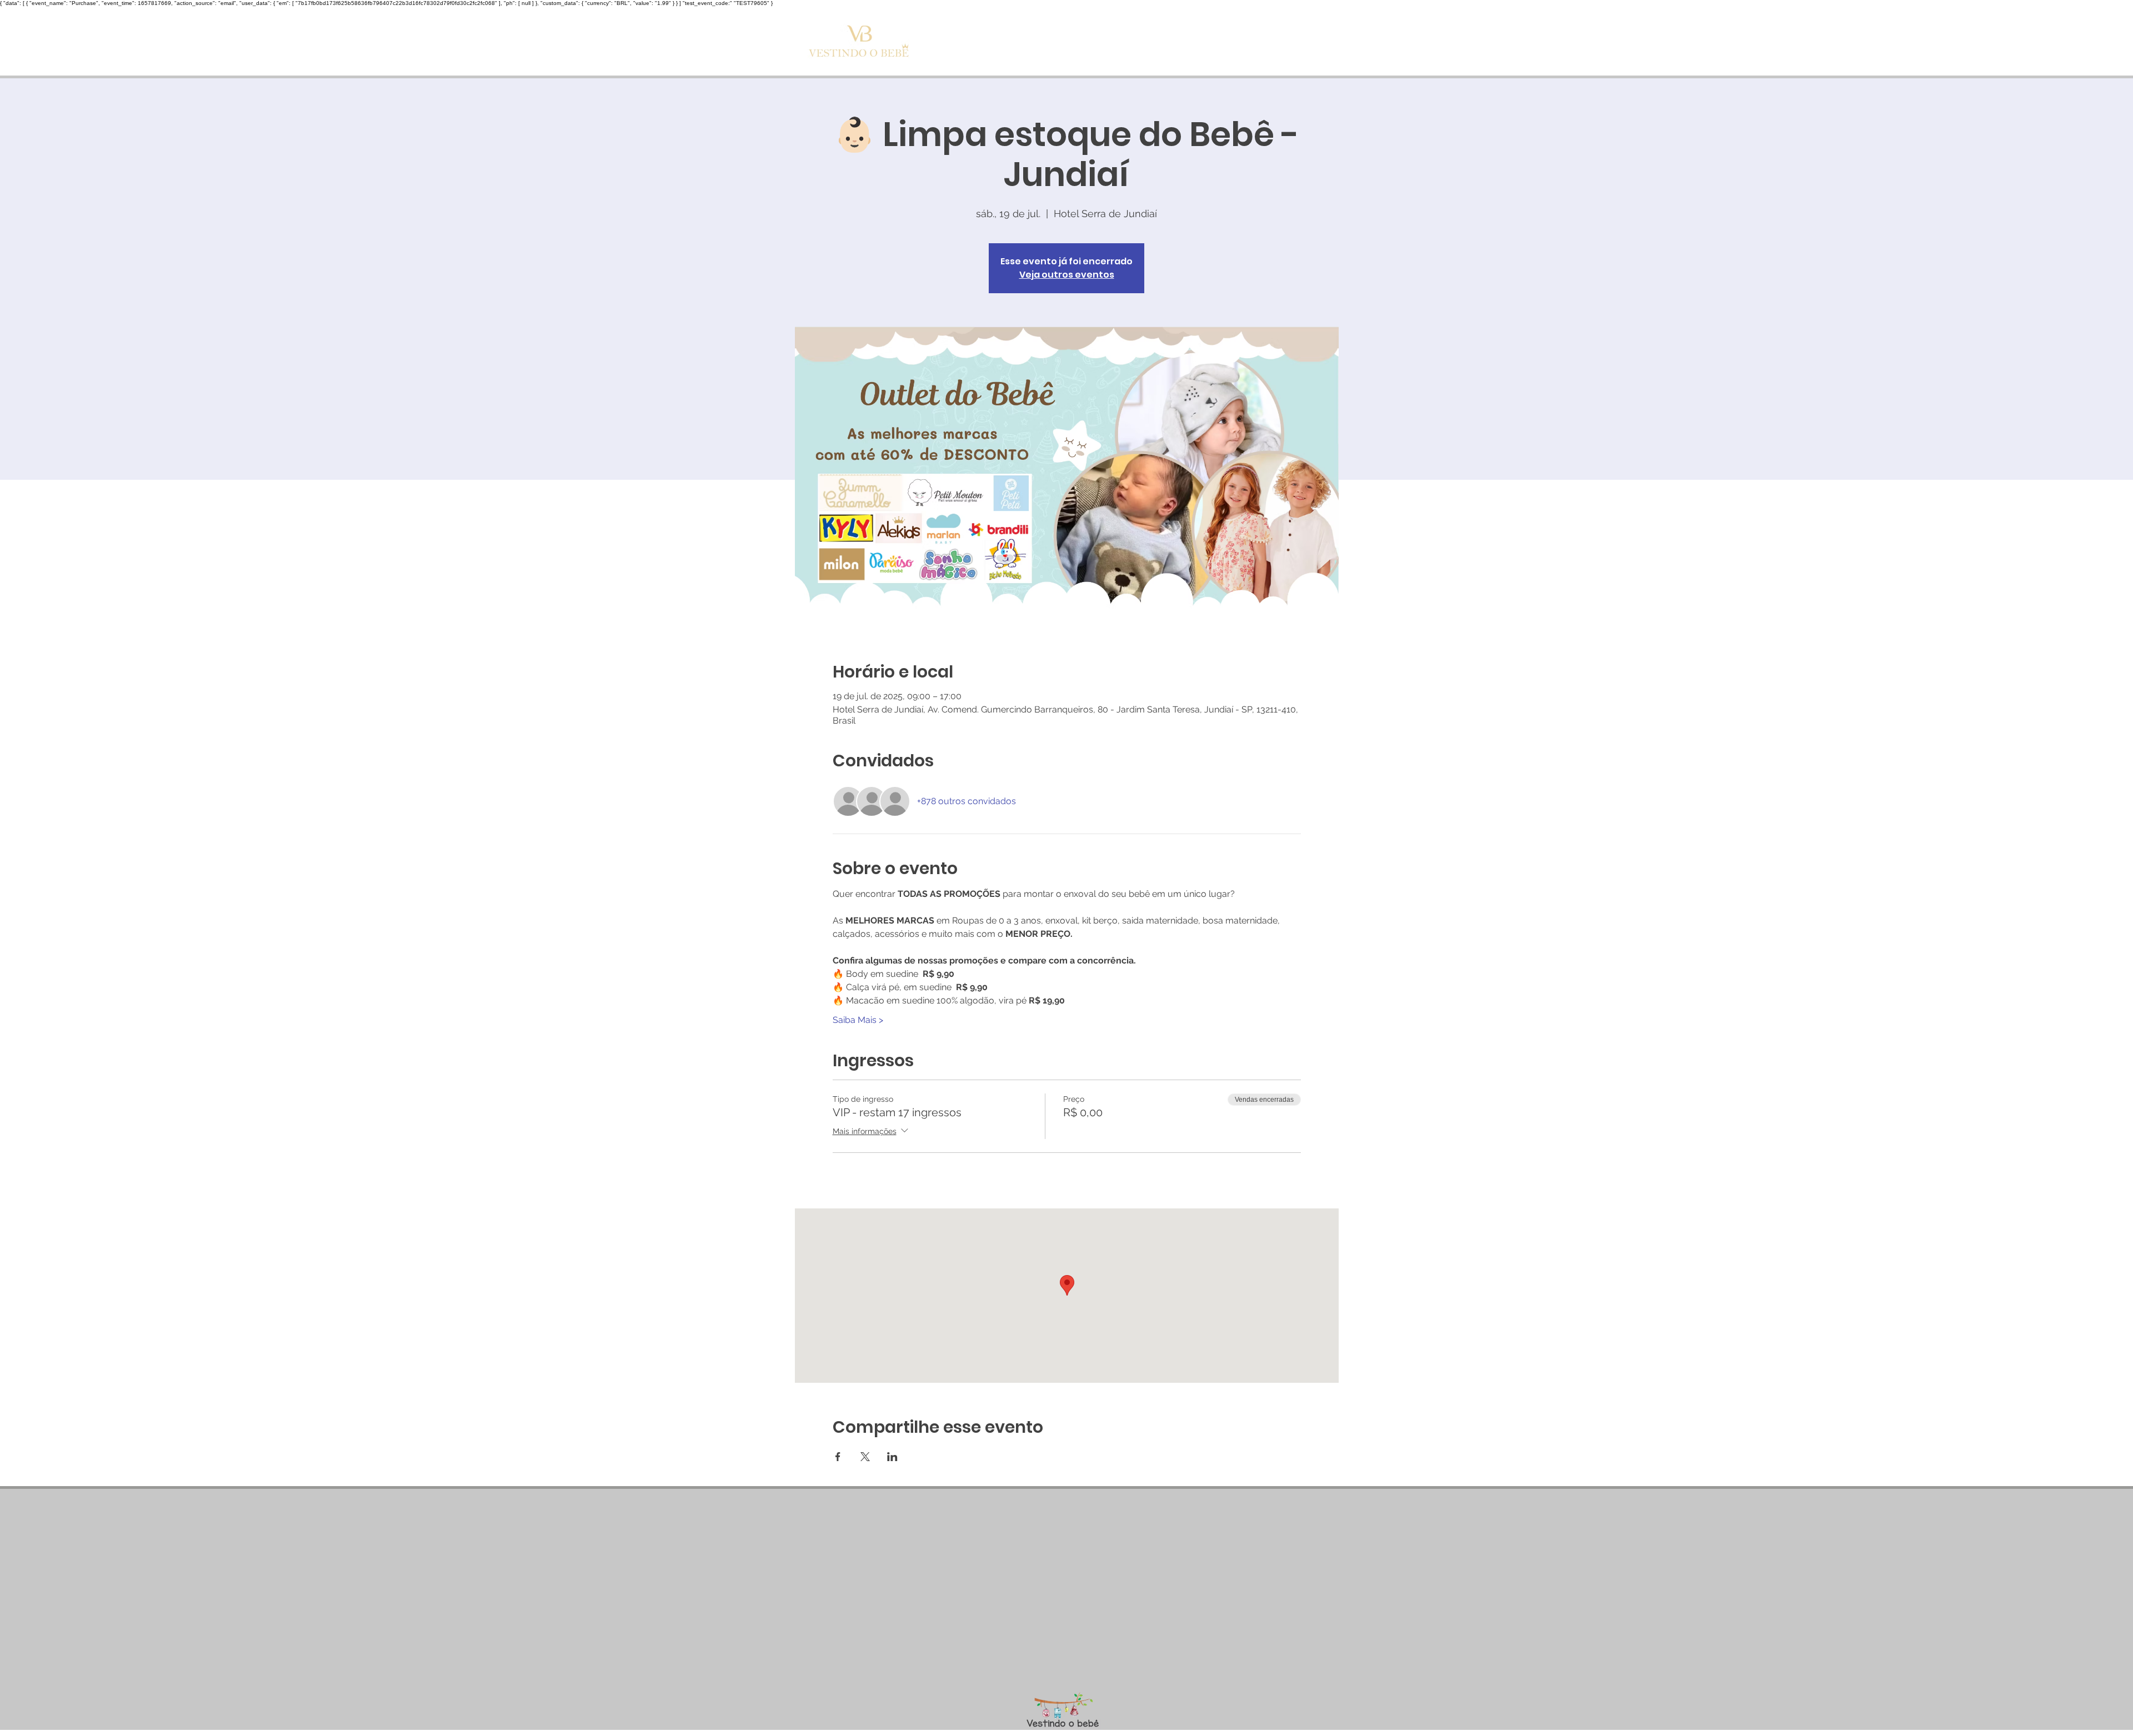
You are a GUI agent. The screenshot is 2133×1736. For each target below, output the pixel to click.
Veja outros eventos (1067, 275)
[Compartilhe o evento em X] (865, 1457)
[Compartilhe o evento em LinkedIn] (892, 1457)
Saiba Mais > (858, 1020)
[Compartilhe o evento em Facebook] (838, 1457)
